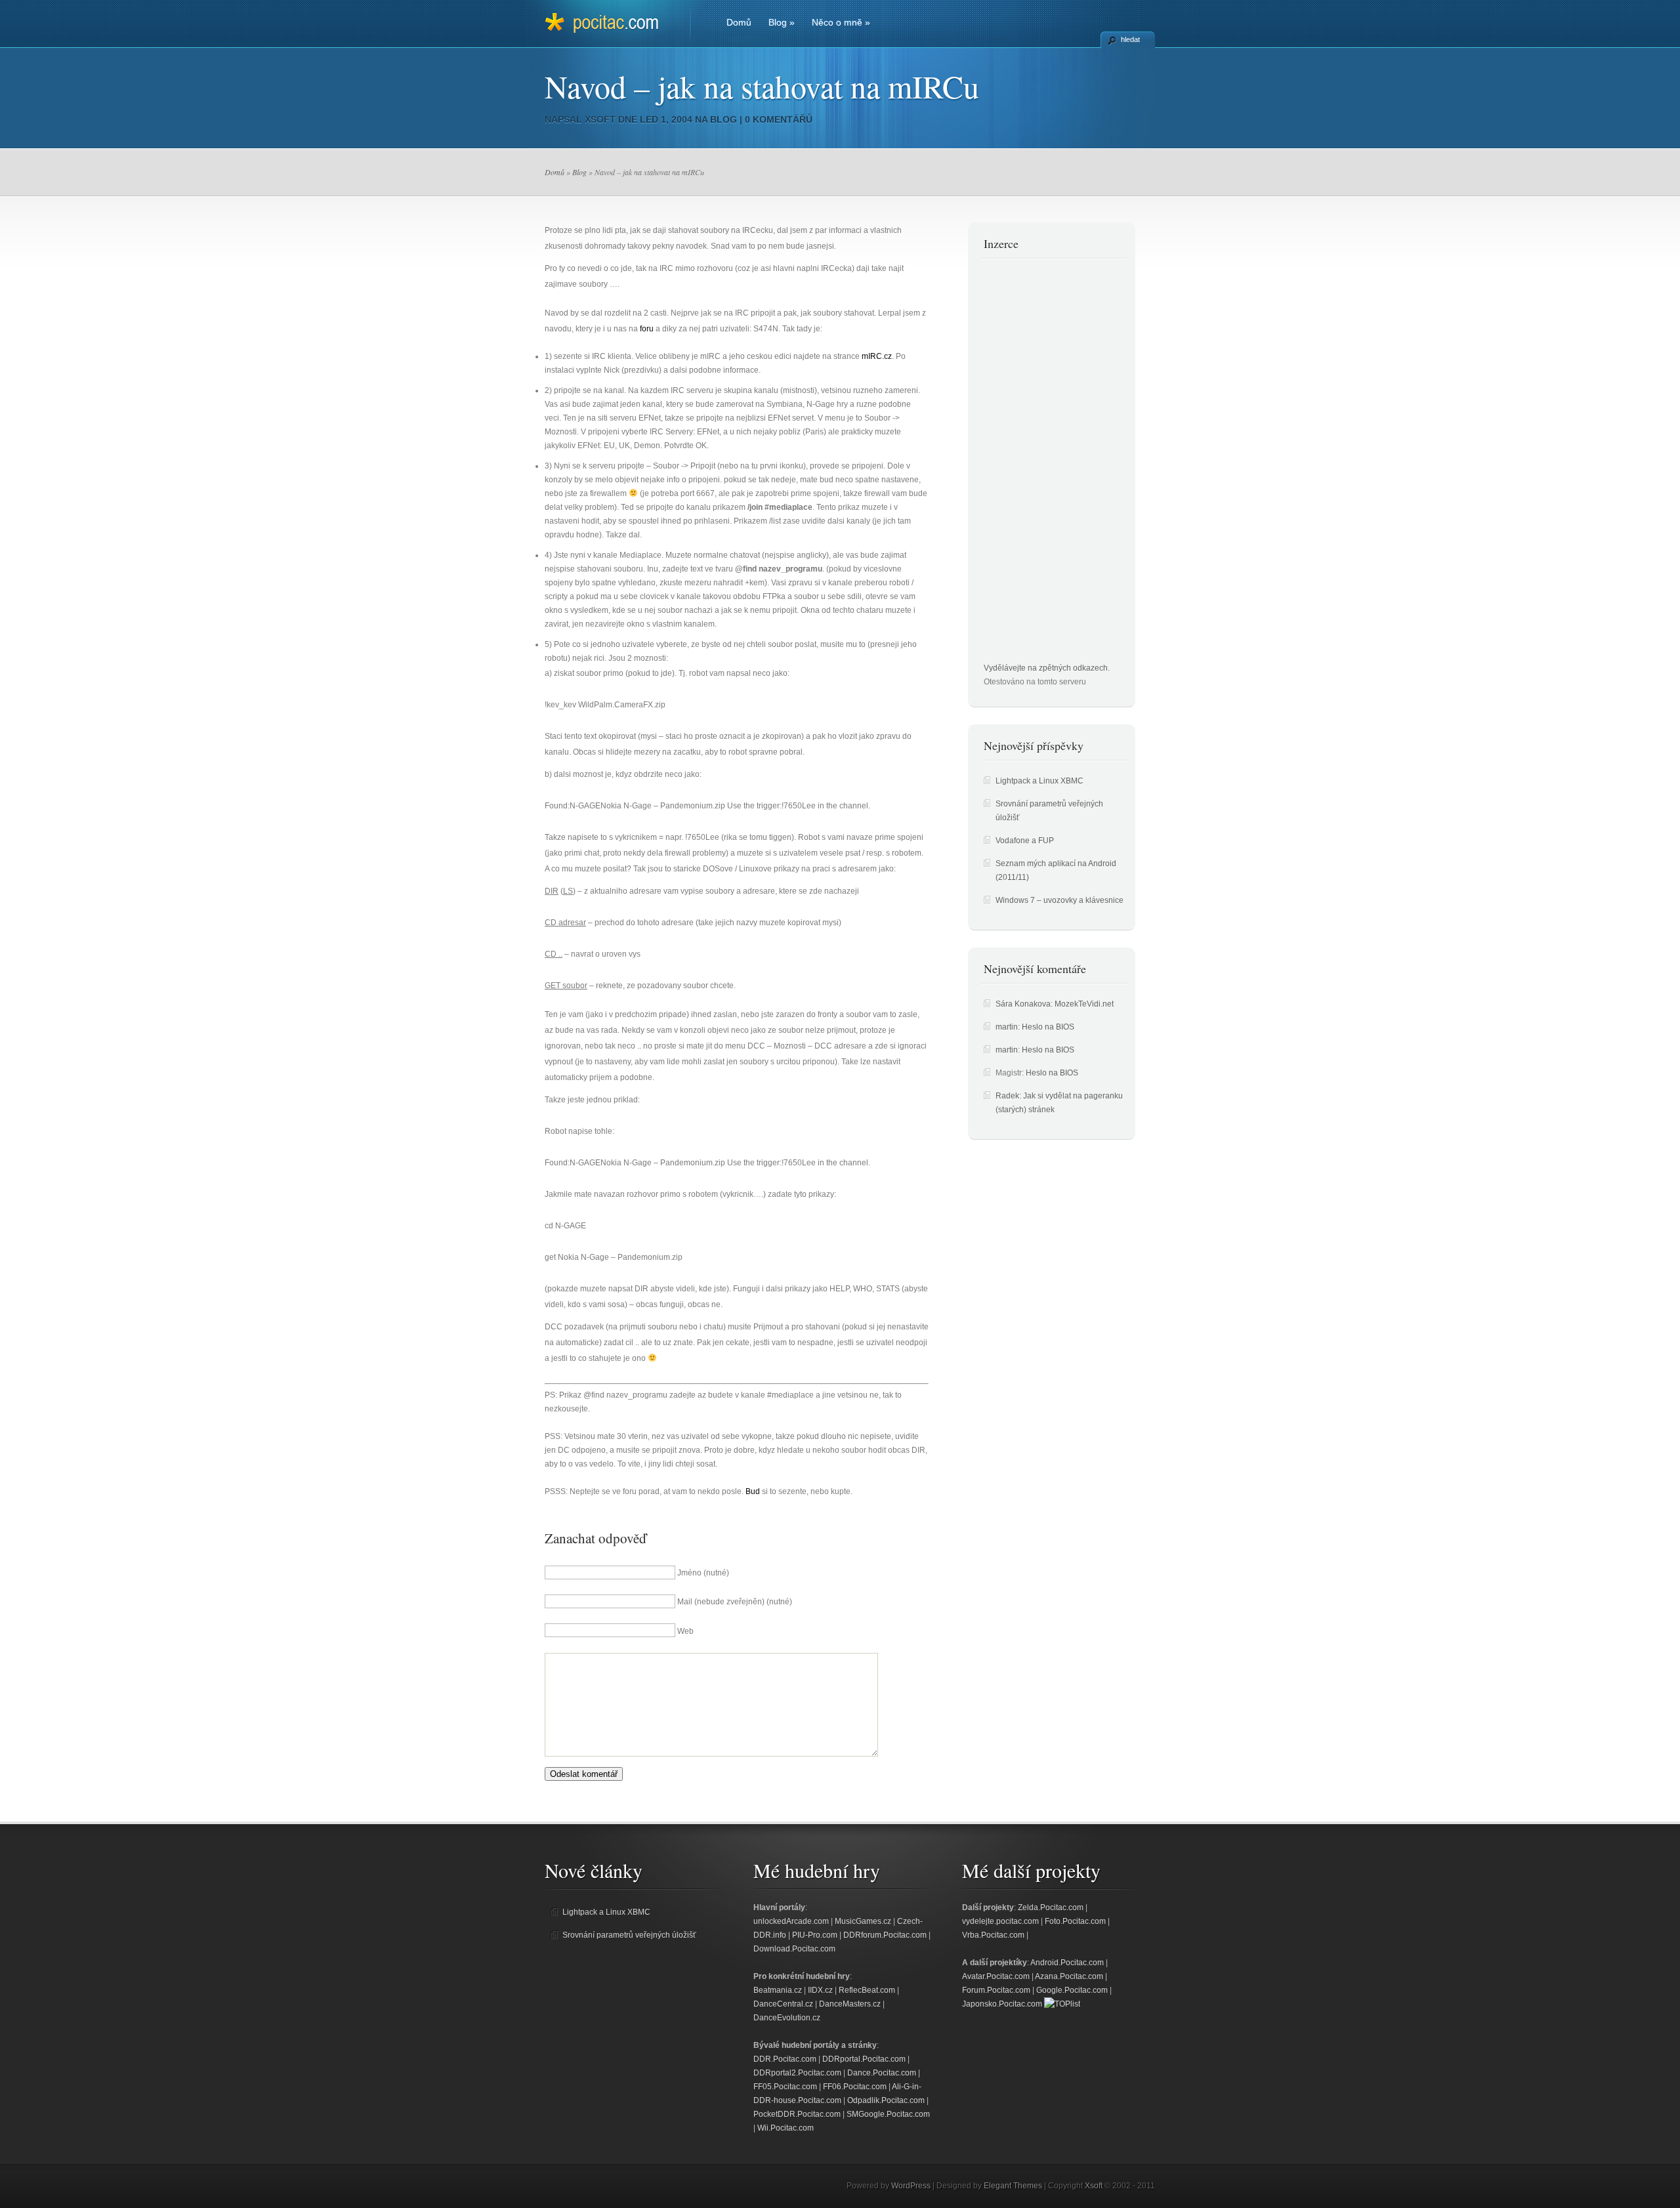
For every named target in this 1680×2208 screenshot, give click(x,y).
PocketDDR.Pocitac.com (797, 2114)
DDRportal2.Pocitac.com (797, 2073)
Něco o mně (841, 22)
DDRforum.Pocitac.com (885, 1935)
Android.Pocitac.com (1067, 1963)
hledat (1130, 39)
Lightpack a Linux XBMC (1039, 781)
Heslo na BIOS (1048, 1027)
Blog (782, 22)
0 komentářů (779, 119)
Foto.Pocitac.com (1075, 1921)
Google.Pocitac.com (1072, 1990)
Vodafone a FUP (1025, 841)
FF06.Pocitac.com (855, 2087)
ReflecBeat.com (867, 1990)
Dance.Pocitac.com (882, 2073)
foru (647, 329)
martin (1007, 1027)
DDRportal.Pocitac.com (864, 2059)
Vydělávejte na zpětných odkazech (1046, 668)
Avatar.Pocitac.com (996, 1976)
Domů (739, 22)
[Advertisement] (1036, 465)
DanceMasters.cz (850, 2004)
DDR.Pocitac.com (785, 2059)
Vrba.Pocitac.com (993, 1935)
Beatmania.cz (778, 1990)
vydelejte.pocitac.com (1000, 1921)
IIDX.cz (820, 1990)
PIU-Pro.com (815, 1935)
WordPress (911, 2186)
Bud (753, 1491)
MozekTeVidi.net (1084, 1004)
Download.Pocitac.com (794, 1949)
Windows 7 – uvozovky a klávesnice (1060, 900)
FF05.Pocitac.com (785, 2087)
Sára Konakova (1023, 1004)
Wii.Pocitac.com (786, 2128)
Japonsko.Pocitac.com (1002, 2004)
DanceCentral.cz (783, 2004)
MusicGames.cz (863, 1921)
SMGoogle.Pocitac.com (888, 2114)
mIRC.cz (877, 356)
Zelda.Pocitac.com (1051, 1907)
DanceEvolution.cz (787, 2018)
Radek (1007, 1096)
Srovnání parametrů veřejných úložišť (629, 1935)
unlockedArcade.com (791, 1921)
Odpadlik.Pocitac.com (886, 2100)
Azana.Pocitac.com (1069, 1976)
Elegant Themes (1013, 2186)
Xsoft (600, 119)
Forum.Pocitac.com (996, 1990)
